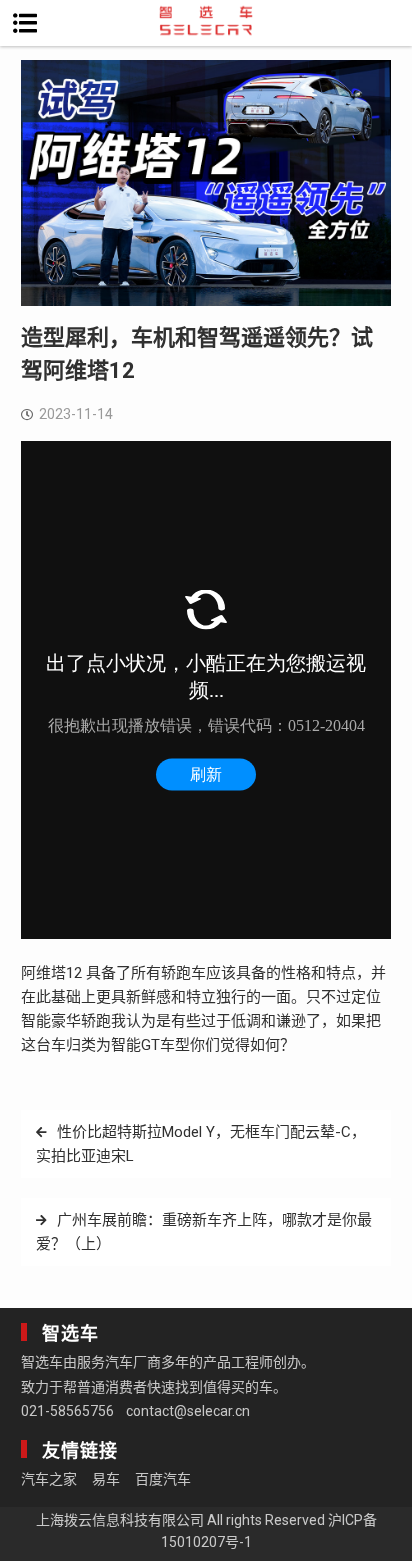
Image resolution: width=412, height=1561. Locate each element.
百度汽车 (163, 1479)
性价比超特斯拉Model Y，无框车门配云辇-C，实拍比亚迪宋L (201, 1144)
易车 (106, 1479)
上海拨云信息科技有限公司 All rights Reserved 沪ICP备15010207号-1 (206, 1531)
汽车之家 (49, 1479)
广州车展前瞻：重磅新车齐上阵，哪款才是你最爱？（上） (204, 1232)
